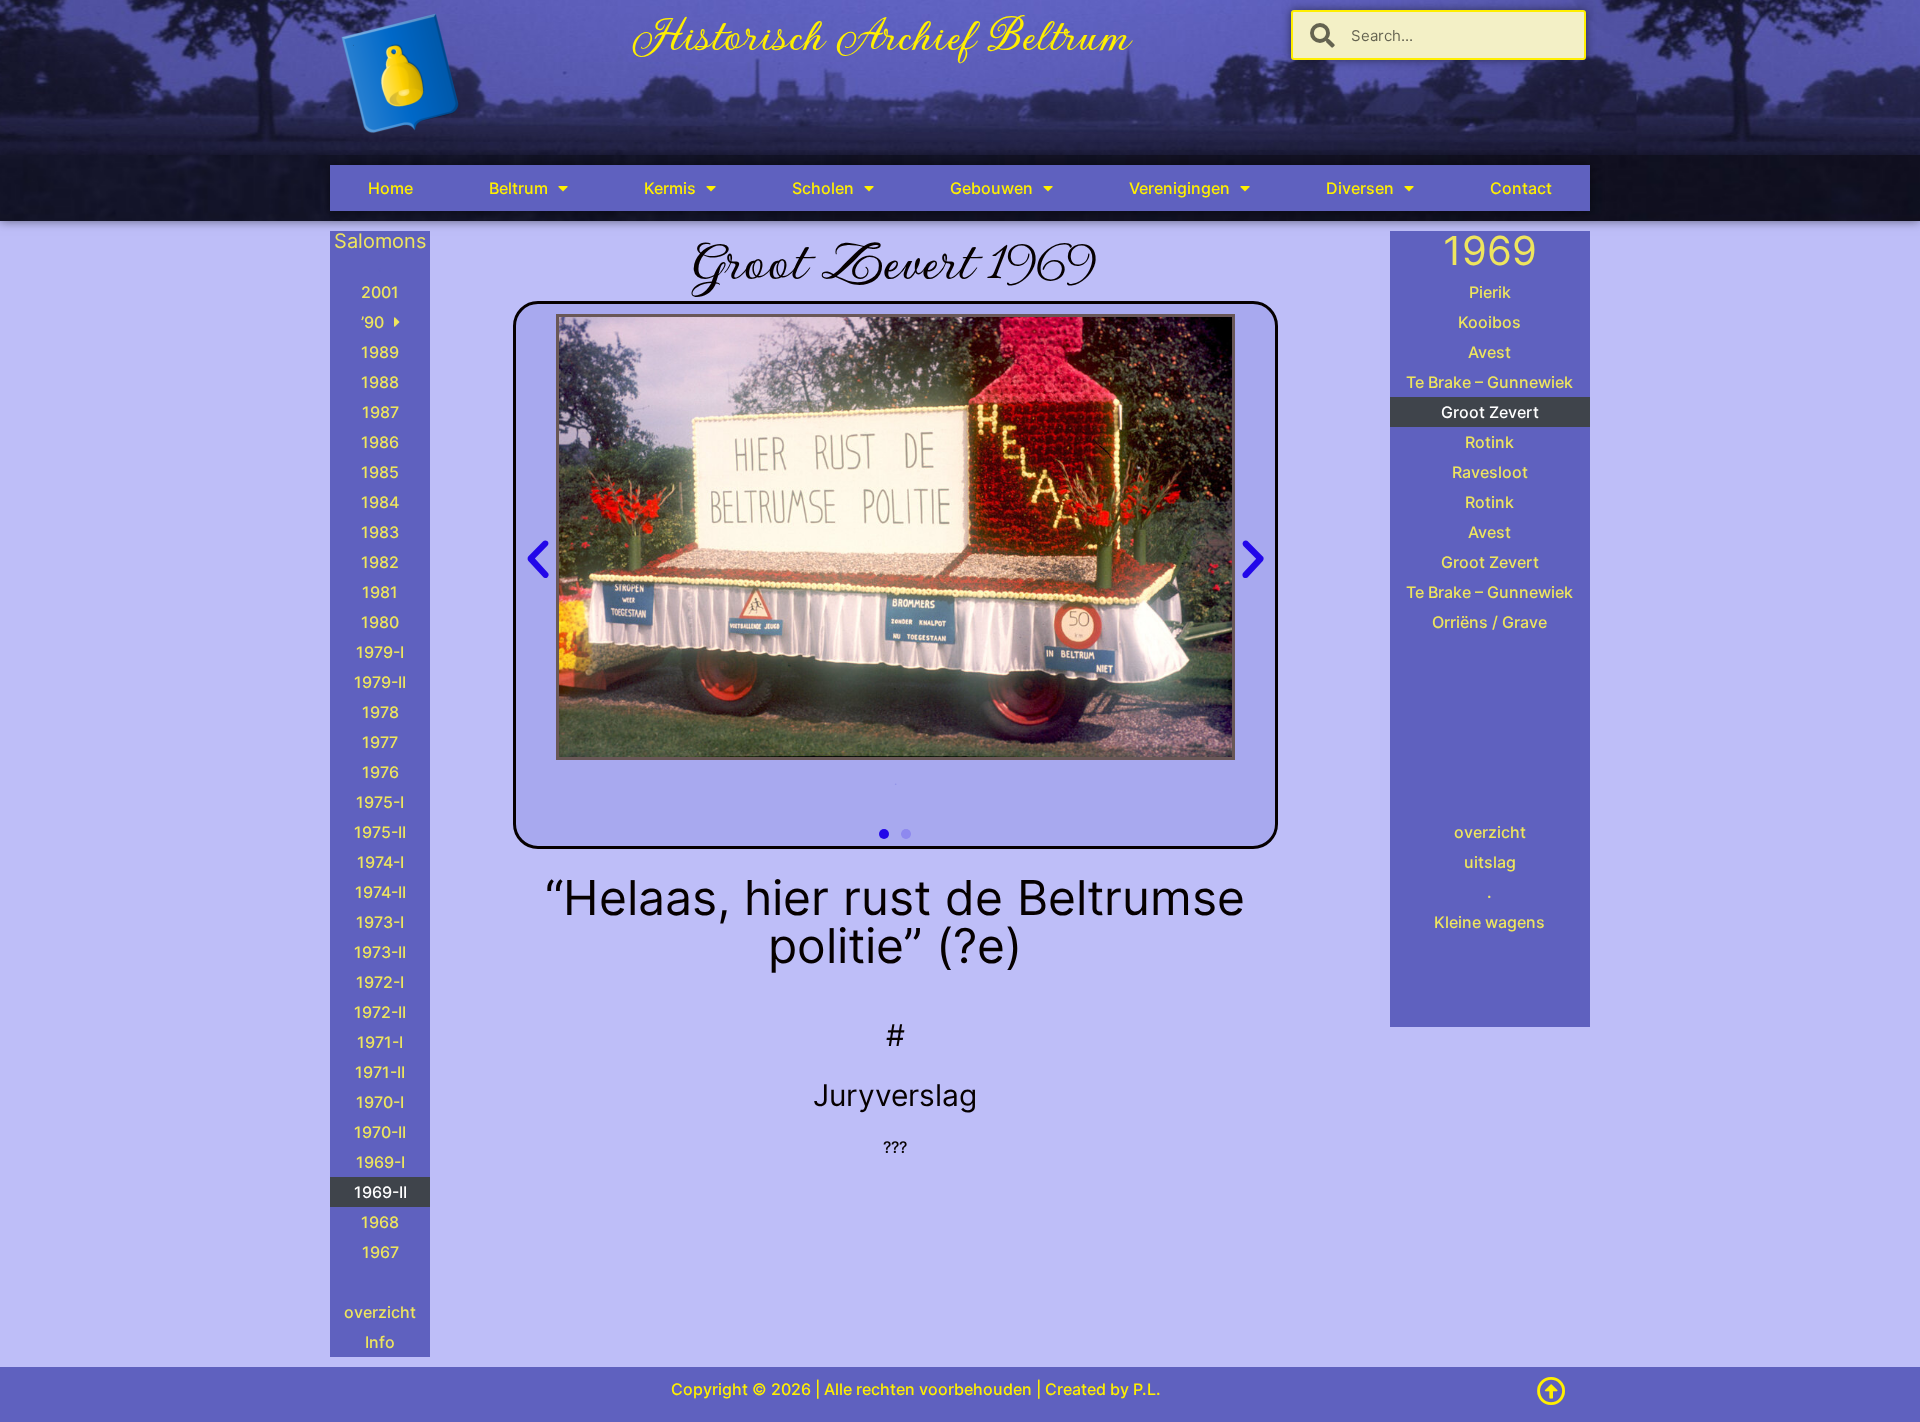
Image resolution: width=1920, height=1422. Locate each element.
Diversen (1360, 188)
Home (390, 188)
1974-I (380, 862)
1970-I (380, 1102)
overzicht (380, 1312)
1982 (380, 562)
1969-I (380, 1162)
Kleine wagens (1489, 922)
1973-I (380, 922)
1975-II (380, 832)
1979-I (380, 652)
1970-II (380, 1132)
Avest (1489, 352)
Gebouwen (991, 188)
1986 (380, 442)
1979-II (380, 682)
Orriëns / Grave (1489, 622)
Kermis (670, 188)
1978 (380, 712)
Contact (1521, 188)
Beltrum (518, 188)
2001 (380, 292)
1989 (380, 352)
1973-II (380, 952)
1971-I (380, 1042)
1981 (380, 592)
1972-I (380, 982)
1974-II (380, 892)
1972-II (380, 1012)
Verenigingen (1179, 188)
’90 (372, 322)
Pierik (1490, 292)
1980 (380, 622)
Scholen (823, 188)
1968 (380, 1222)
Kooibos (1489, 322)
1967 (380, 1252)
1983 (380, 532)
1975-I (380, 802)
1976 (380, 772)
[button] (538, 560)
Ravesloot (1490, 472)
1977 (380, 742)
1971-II (380, 1072)
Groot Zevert (1490, 412)
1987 (380, 412)
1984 (380, 502)
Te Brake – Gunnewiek (1489, 382)
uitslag (1490, 862)
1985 (380, 472)
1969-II (380, 1192)
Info (380, 1342)
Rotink (1489, 442)
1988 (380, 382)
